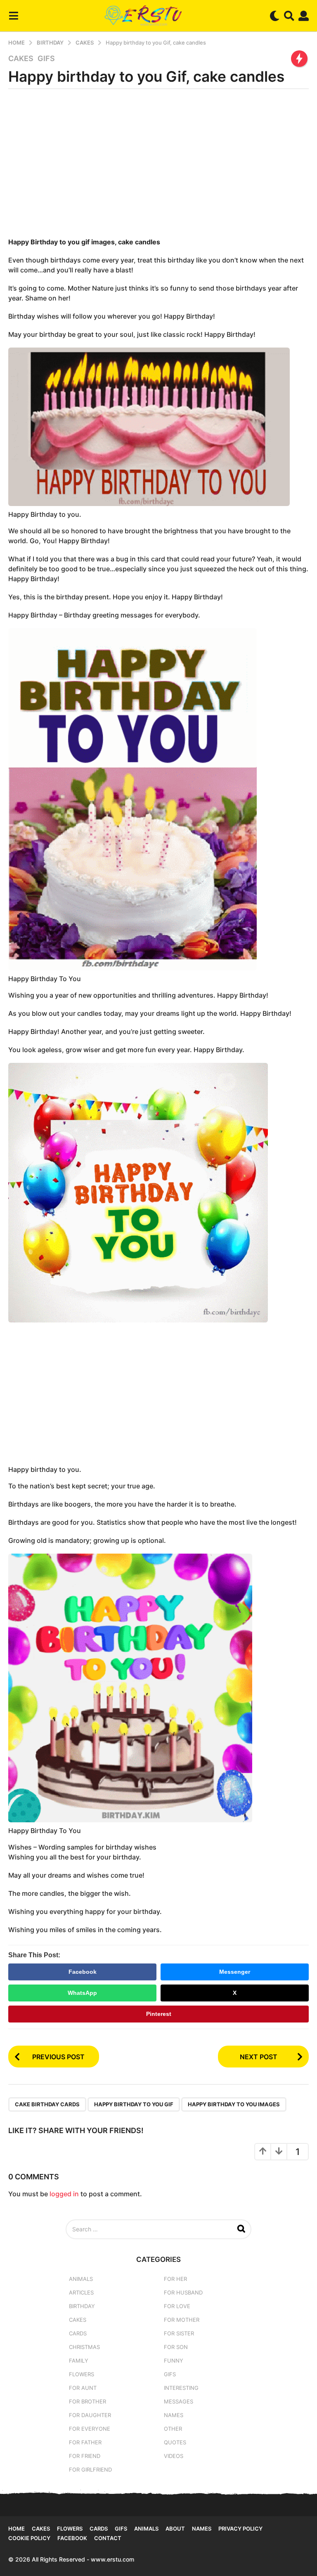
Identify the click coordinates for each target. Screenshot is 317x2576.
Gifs (121, 2529)
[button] (13, 16)
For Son (176, 2347)
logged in (64, 2194)
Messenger (235, 1972)
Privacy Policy (240, 2529)
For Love (177, 2306)
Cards (78, 2333)
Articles (81, 2292)
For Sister (179, 2333)
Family (79, 2361)
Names (174, 2415)
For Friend (85, 2456)
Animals (81, 2279)
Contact (108, 2538)
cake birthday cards (47, 2104)
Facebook (83, 1972)
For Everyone (90, 2429)
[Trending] (299, 59)
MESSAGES (179, 2401)
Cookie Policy (29, 2538)
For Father (85, 2442)
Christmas (84, 2347)
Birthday (82, 2306)
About (175, 2529)
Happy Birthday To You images (234, 2104)
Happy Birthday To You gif (134, 2104)
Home (17, 2529)
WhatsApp (82, 1993)
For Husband (183, 2292)
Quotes (175, 2442)
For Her (175, 2279)
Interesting (181, 2388)
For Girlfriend (90, 2470)
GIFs (46, 59)
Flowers (82, 2374)
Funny (174, 2361)
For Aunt (83, 2388)
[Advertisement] (158, 166)
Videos (174, 2456)
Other (173, 2429)
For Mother (182, 2320)
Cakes (21, 59)
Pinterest (159, 2014)
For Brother (88, 2401)
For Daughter (90, 2415)
